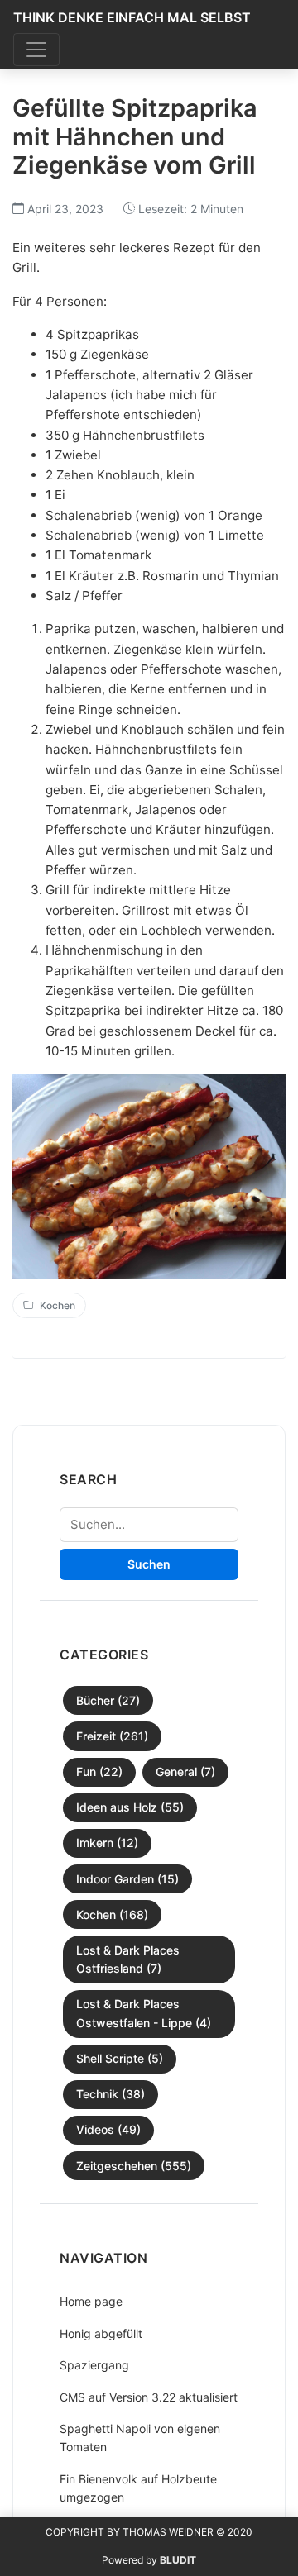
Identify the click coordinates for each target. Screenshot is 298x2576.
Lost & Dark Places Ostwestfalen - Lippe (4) (144, 2013)
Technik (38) (111, 2094)
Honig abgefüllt (101, 2333)
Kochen (58, 1305)
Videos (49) (108, 2129)
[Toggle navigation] (36, 50)
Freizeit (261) (112, 1736)
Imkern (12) (107, 1843)
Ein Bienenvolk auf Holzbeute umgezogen (138, 2488)
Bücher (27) (108, 1700)
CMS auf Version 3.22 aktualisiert (149, 2397)
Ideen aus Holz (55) (130, 1807)
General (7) (185, 1771)
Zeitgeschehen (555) (134, 2166)
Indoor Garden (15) (127, 1879)
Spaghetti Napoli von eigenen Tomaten (140, 2438)
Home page (91, 2301)
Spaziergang (94, 2365)
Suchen (149, 1564)
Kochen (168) (112, 1914)
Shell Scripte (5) (120, 2058)
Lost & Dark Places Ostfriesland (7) (128, 1959)
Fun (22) (99, 1771)
